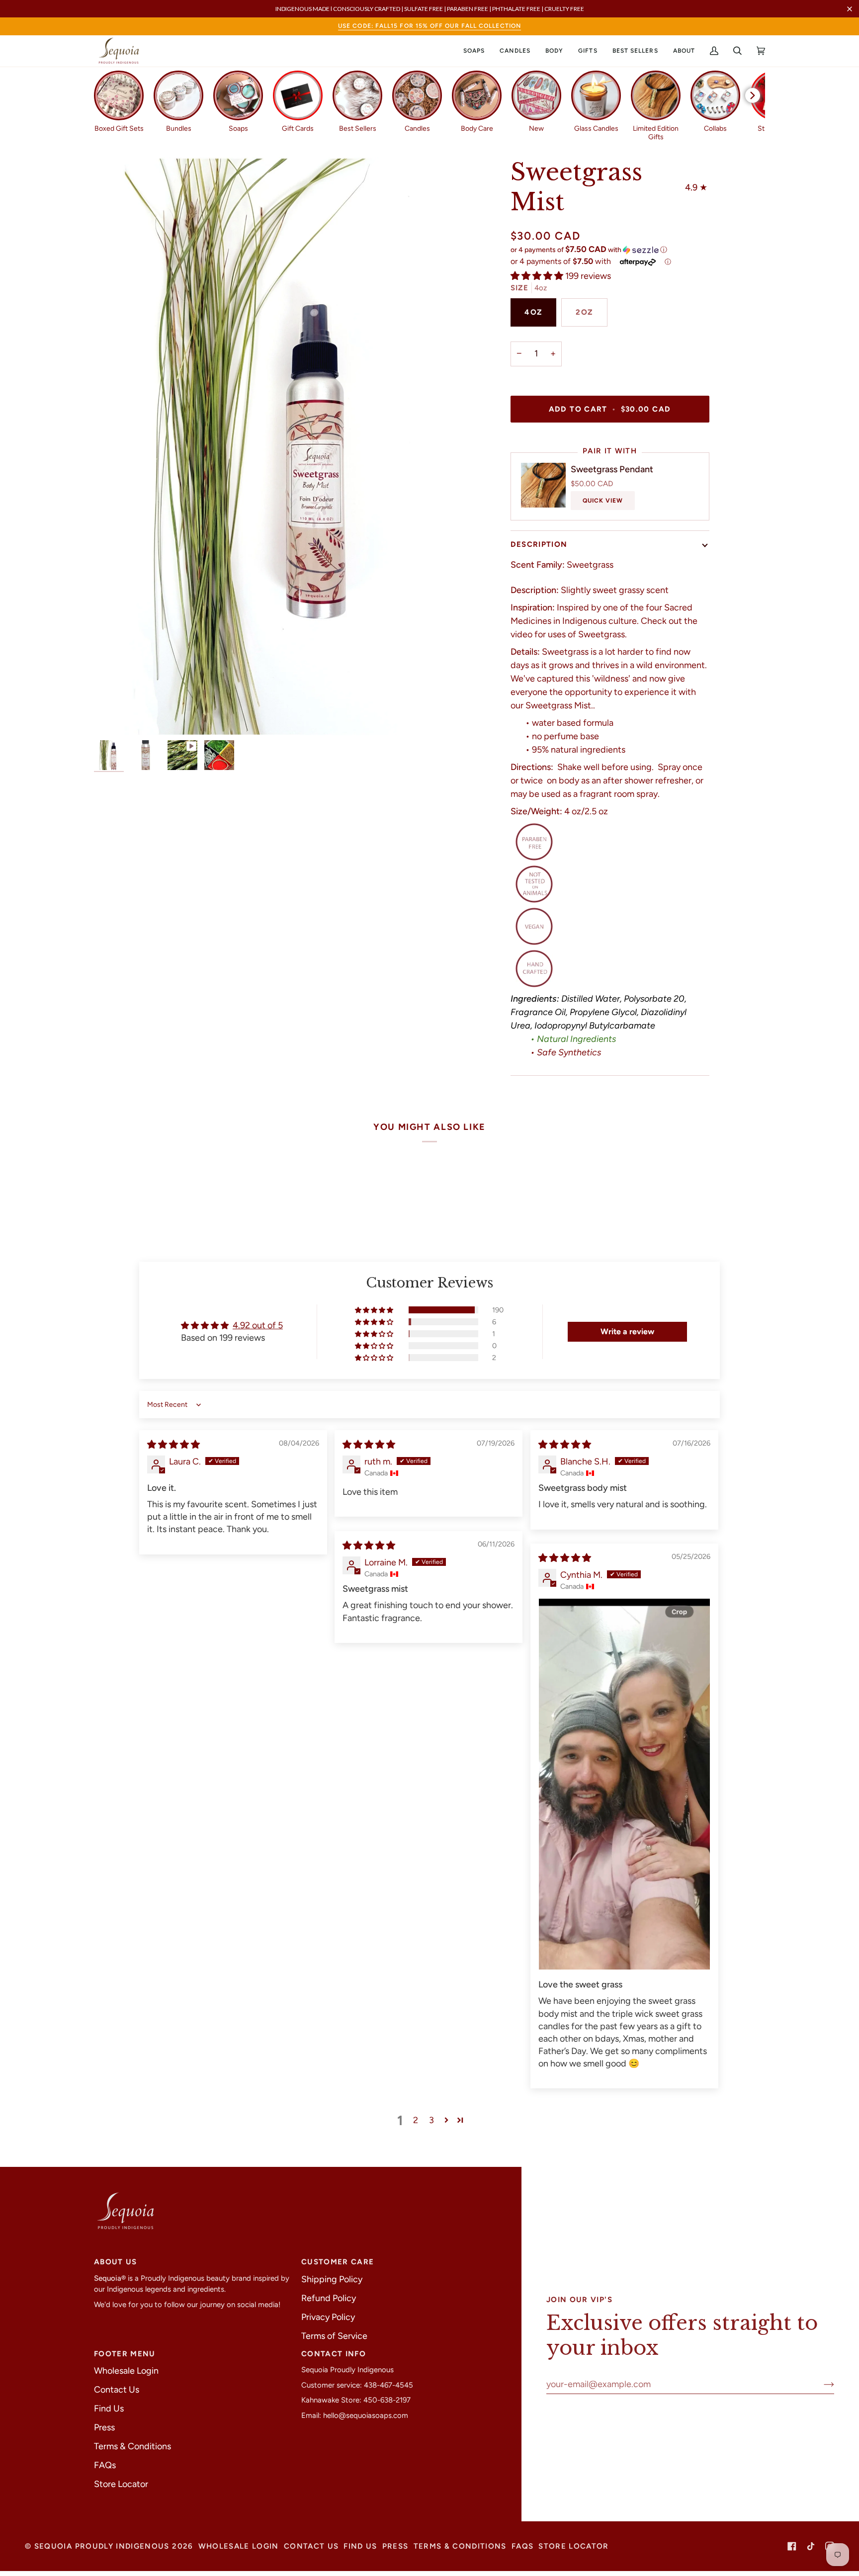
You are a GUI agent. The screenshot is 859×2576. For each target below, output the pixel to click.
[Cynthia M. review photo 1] (624, 1784)
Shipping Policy (332, 2279)
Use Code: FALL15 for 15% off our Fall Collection (429, 26)
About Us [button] (116, 2262)
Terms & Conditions (132, 2446)
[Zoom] (113, 717)
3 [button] (431, 2120)
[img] (173, 1445)
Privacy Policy (328, 2317)
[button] (474, 51)
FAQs (105, 2465)
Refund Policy (329, 2298)
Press (104, 2427)
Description (539, 544)
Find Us (109, 2408)
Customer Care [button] (338, 2262)
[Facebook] (792, 2546)
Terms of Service (334, 2336)
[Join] (821, 2384)
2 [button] (416, 2120)
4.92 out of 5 (258, 1325)
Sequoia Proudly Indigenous (102, 2546)
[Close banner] (850, 9)
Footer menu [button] (125, 2354)
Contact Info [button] (334, 2354)
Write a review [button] (627, 1331)
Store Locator (121, 2484)
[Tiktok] (811, 2546)
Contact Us (117, 2390)
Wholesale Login (126, 2371)
